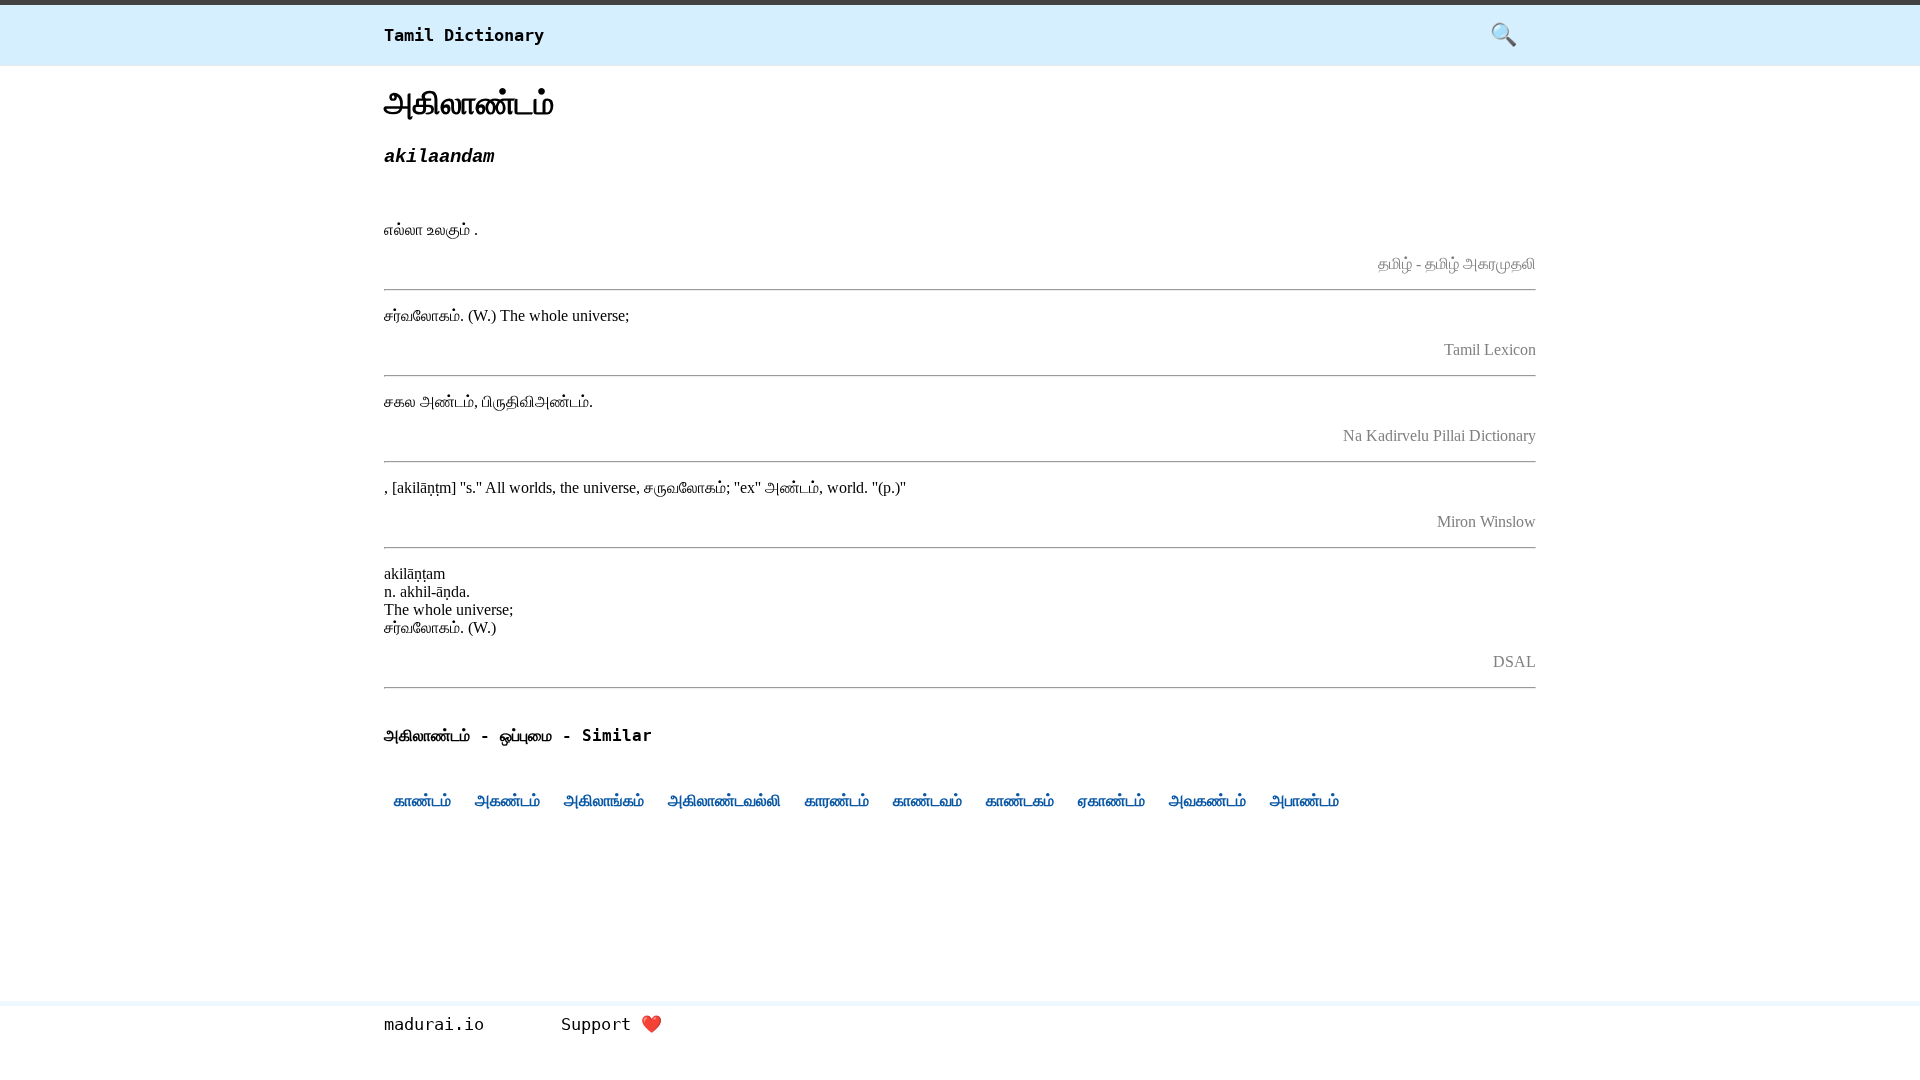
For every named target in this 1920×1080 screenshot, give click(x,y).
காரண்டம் (837, 800)
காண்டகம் (1020, 800)
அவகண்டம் (1207, 800)
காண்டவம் (927, 800)
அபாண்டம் (1304, 800)
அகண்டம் (507, 800)
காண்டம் (422, 800)
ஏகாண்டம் (1111, 800)
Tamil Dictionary (464, 35)
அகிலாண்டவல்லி (724, 800)
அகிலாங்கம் (604, 800)
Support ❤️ (611, 1024)
